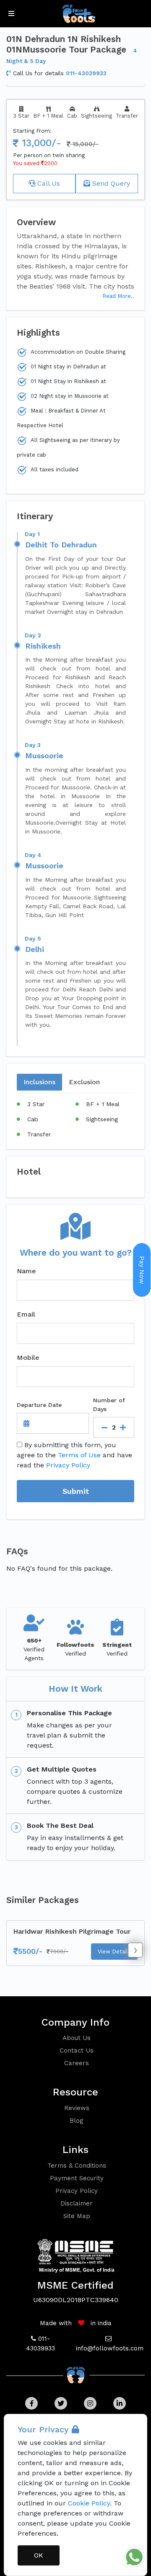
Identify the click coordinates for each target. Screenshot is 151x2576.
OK (39, 2555)
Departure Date (39, 1405)
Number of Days (109, 1405)
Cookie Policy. (90, 2503)
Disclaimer (77, 2203)
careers (77, 2063)
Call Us (48, 183)
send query (110, 183)
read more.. (118, 296)
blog (77, 2121)
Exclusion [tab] (84, 1082)
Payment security (77, 2178)
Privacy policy (77, 2191)
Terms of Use (79, 1455)
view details (114, 1952)
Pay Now (142, 1270)
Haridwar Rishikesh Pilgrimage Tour (72, 1931)
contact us (77, 2050)
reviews (77, 2108)
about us (77, 2038)
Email (26, 1314)
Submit (76, 1491)
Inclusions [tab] (39, 1082)
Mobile (28, 1358)
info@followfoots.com (110, 2348)
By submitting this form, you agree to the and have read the (74, 1455)
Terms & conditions (77, 2166)
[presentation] (135, 1950)
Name (26, 1271)
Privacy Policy (68, 1465)
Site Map (77, 2216)
